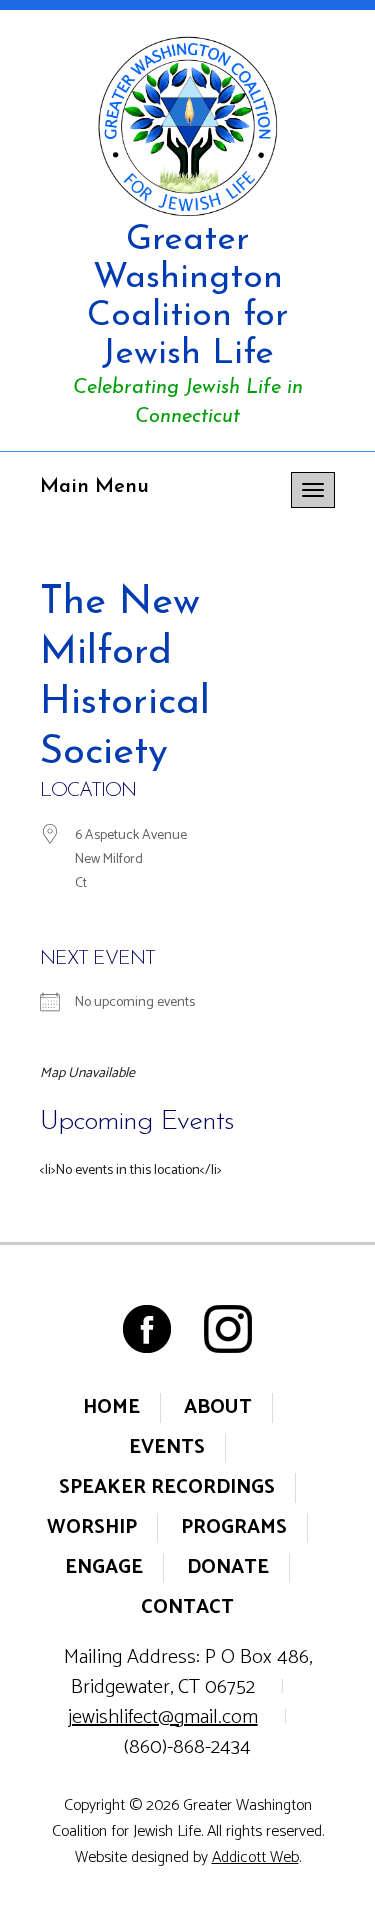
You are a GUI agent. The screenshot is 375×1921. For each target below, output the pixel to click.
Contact (187, 1607)
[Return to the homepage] (187, 126)
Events (167, 1447)
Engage (104, 1567)
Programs (234, 1527)
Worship (92, 1527)
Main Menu (94, 487)
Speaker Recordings (167, 1487)
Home (111, 1407)
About (218, 1407)
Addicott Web (255, 1857)
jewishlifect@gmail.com (163, 1717)
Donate (228, 1567)
